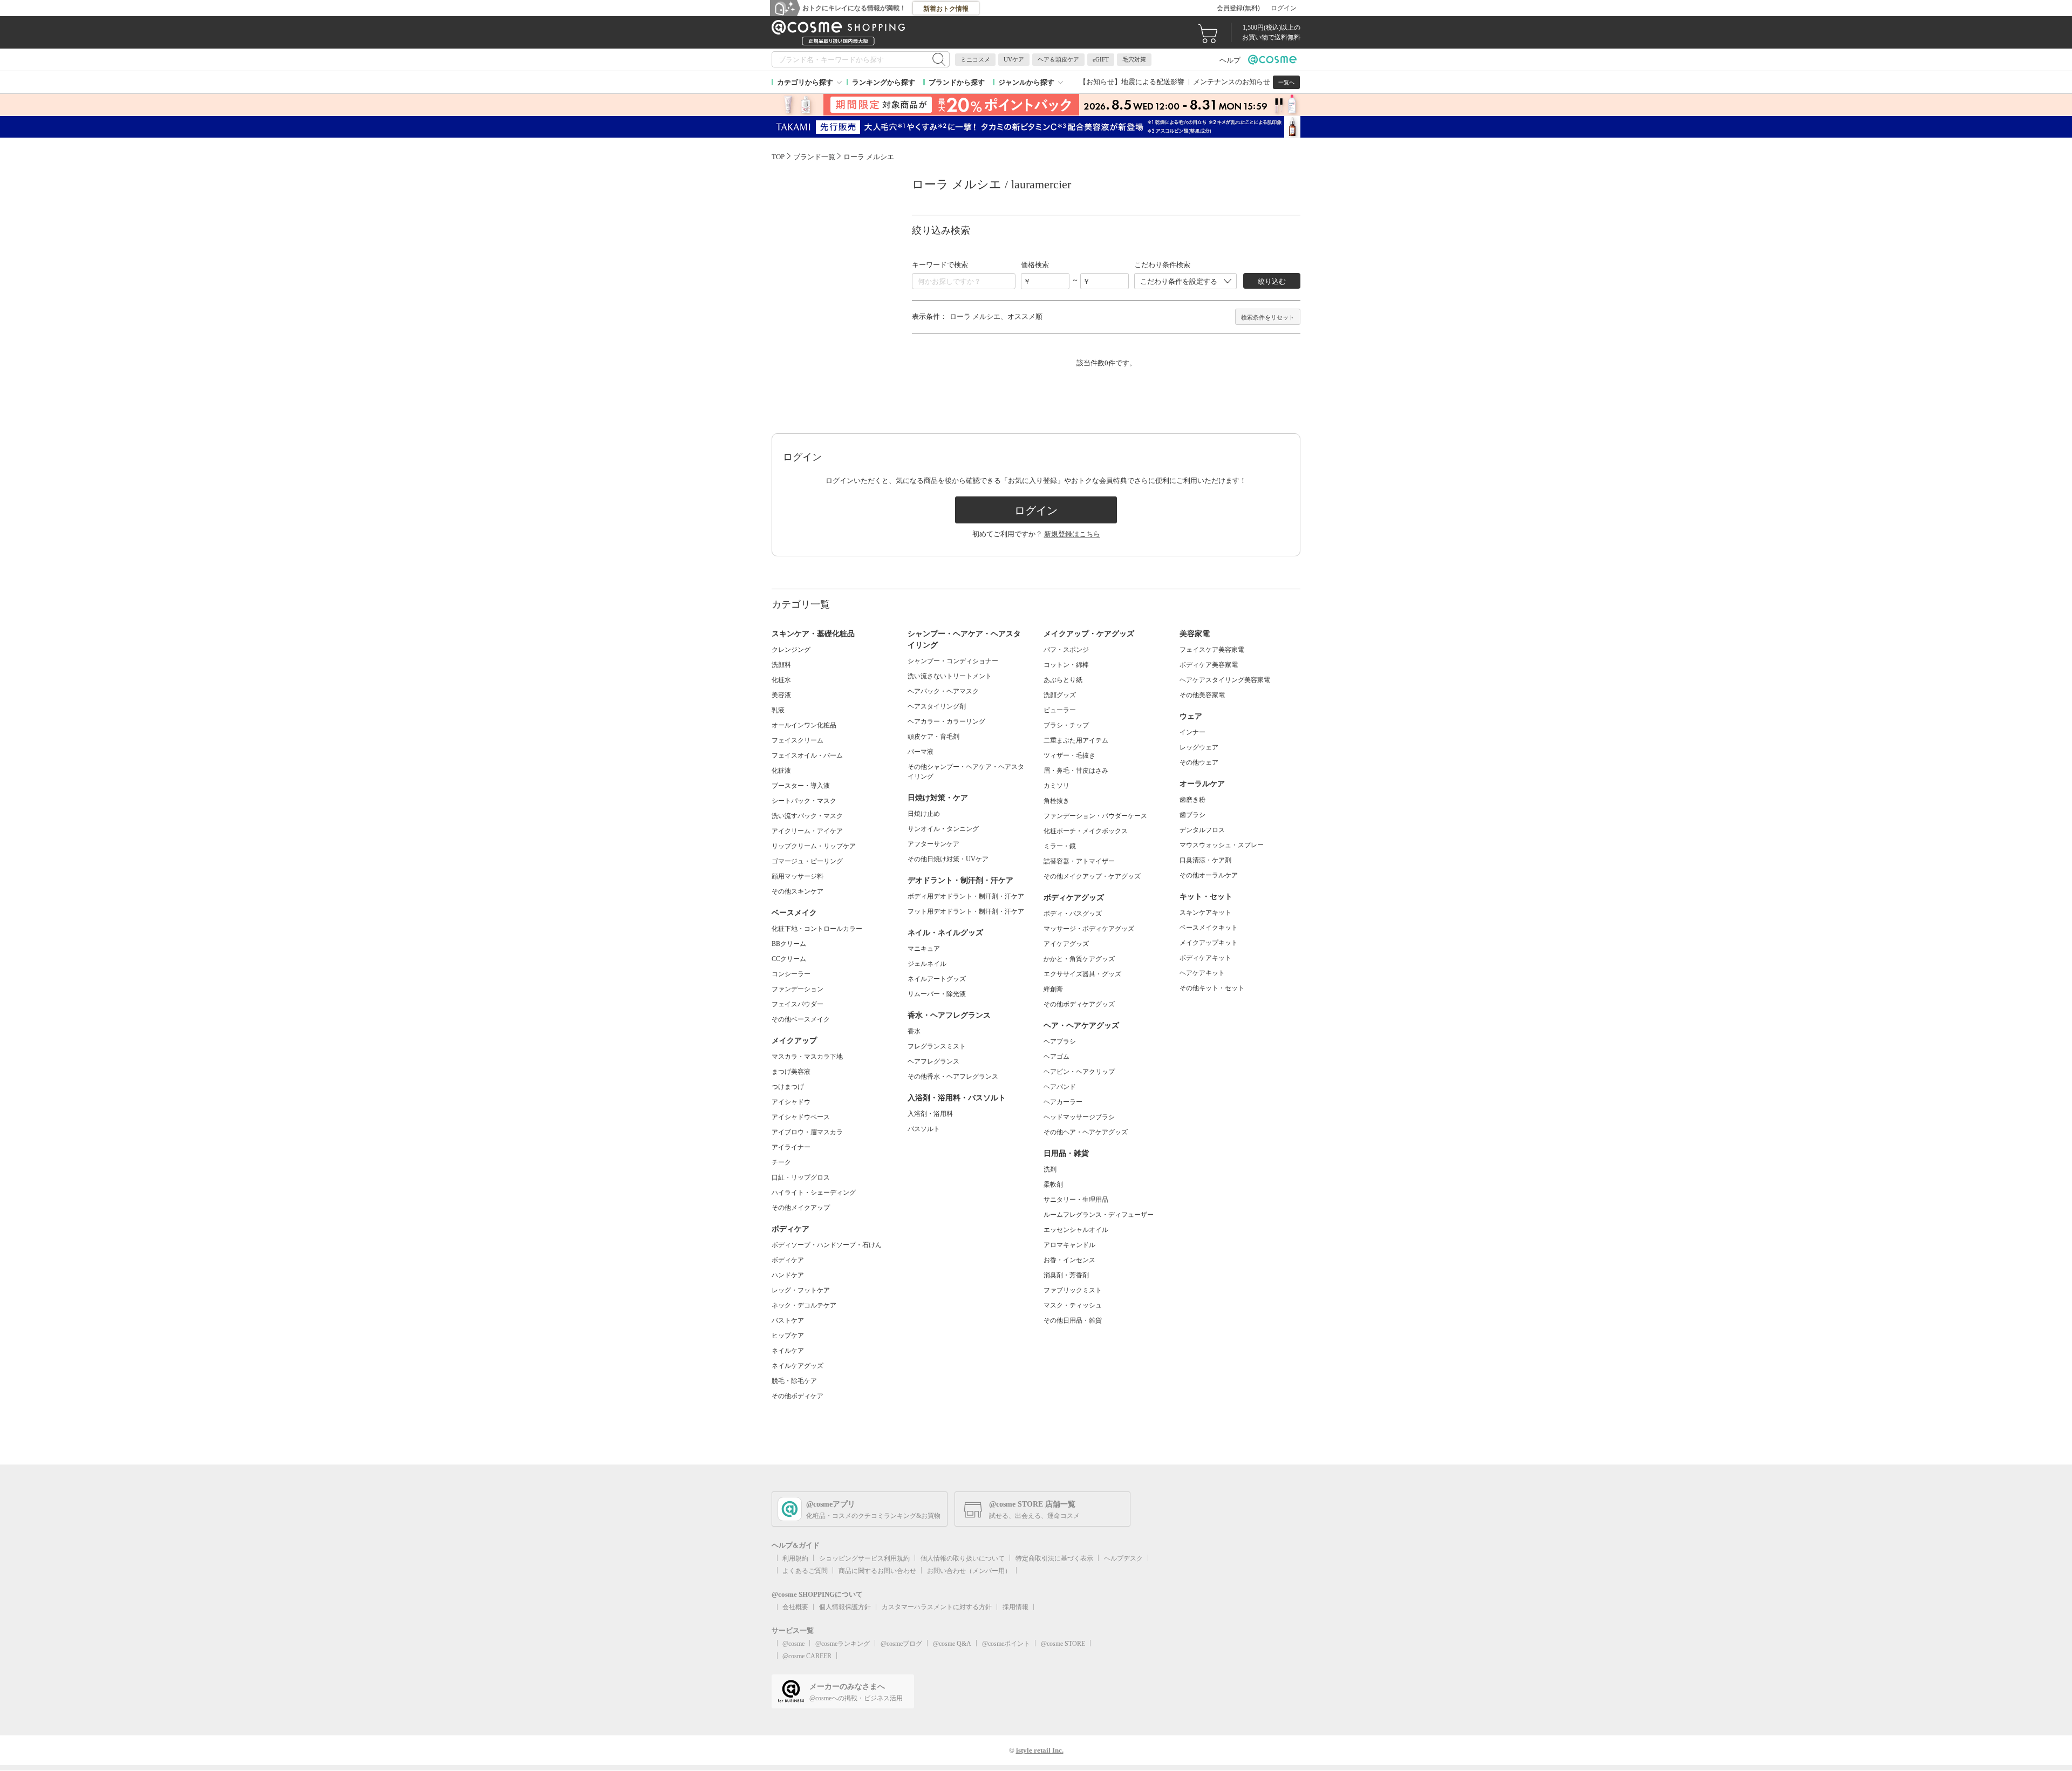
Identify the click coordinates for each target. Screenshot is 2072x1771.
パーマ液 (921, 752)
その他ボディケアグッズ (1079, 1004)
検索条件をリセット (1268, 317)
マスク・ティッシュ (1073, 1305)
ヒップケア (788, 1336)
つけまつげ (788, 1087)
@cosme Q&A (952, 1644)
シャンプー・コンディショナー (953, 661)
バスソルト (924, 1129)
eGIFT (1101, 59)
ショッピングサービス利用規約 (864, 1558)
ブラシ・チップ (1066, 725)
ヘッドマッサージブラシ (1079, 1117)
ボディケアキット (1205, 958)
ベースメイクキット (1209, 928)
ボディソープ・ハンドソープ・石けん (827, 1245)
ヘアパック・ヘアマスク (943, 691)
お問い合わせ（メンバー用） (969, 1571)
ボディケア (788, 1260)
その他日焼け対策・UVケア (948, 859)
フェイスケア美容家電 (1212, 650)
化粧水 (781, 680)
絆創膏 (1053, 989)
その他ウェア (1199, 762)
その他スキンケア (798, 891)
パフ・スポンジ (1066, 650)
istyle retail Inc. (1040, 1750)
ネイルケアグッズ (798, 1366)
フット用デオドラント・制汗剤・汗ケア (966, 911)
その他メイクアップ (801, 1208)
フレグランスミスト (937, 1046)
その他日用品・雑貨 (1073, 1320)
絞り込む (1272, 281)
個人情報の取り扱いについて (963, 1558)
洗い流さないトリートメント (950, 676)
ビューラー (1060, 710)
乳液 (778, 710)
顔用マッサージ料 (798, 876)
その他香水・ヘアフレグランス (953, 1077)
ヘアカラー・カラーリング (946, 721)
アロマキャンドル (1069, 1245)
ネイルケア (788, 1351)
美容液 (781, 695)
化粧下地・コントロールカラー (817, 929)
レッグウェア (1199, 747)
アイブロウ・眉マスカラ (807, 1132)
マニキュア (924, 949)
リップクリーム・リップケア (814, 846)
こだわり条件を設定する (1179, 281)
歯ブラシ (1192, 815)
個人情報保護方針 (845, 1607)
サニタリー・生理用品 (1076, 1200)
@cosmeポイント (1006, 1644)
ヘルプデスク (1123, 1558)
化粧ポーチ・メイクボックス (1086, 831)
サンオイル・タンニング (943, 829)
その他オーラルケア (1209, 875)
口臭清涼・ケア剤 (1205, 860)
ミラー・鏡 (1060, 846)
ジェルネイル (927, 964)
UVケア (1014, 59)
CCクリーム (789, 959)
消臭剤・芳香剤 (1066, 1275)
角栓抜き (1057, 801)
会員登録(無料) (1238, 8)
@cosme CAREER (807, 1656)
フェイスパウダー (798, 1004)
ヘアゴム (1057, 1057)
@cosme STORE (1063, 1644)
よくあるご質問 (805, 1571)
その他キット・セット (1212, 988)
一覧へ (1286, 82)
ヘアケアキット (1202, 973)
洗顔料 (781, 665)
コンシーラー (791, 974)
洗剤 (1050, 1169)
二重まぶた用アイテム (1076, 740)
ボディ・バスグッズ (1073, 914)
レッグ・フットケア (801, 1290)
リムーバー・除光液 (937, 994)
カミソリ (1057, 786)
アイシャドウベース (801, 1117)
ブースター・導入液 (801, 786)
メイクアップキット (1209, 943)
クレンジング (791, 650)
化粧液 (781, 771)
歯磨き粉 (1192, 800)
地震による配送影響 (1153, 82)
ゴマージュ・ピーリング (807, 861)
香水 (914, 1031)
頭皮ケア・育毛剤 (933, 737)
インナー (1192, 732)
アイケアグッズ (1066, 944)
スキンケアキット (1205, 912)
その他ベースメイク (801, 1019)
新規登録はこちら (1072, 534)
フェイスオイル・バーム (807, 755)
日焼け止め (924, 814)
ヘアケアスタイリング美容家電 (1225, 680)
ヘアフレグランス (933, 1061)
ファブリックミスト (1073, 1290)
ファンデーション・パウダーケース (1095, 816)
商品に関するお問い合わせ (877, 1571)
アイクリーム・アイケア (807, 831)
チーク (781, 1162)
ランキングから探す (884, 82)
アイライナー (791, 1147)
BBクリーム (789, 944)
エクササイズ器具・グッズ (1082, 974)
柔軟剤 (1053, 1184)
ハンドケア (788, 1275)
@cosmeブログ (901, 1644)
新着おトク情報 (946, 9)
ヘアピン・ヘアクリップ (1079, 1072)
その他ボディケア (798, 1396)
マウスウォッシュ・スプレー (1222, 845)
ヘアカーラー (1063, 1102)
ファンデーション (798, 989)
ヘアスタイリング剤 (937, 706)
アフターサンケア (933, 844)
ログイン (1284, 8)
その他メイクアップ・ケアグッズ (1092, 876)
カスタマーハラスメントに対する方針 (937, 1607)
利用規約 (795, 1558)
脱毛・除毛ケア (794, 1381)
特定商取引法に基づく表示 (1054, 1558)
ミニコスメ (975, 59)
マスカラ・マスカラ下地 (807, 1057)
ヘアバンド (1060, 1087)
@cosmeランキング (843, 1644)
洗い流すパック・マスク (807, 816)
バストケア (788, 1320)
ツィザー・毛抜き (1069, 755)
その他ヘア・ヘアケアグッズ (1086, 1132)
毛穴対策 (1134, 59)
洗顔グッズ (1060, 695)
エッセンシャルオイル (1076, 1230)
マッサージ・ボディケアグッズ (1089, 929)
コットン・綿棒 (1066, 665)
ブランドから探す (957, 82)
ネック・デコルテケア (804, 1305)
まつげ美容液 (791, 1072)
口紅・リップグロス (801, 1177)
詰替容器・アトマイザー (1079, 861)
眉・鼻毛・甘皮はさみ (1076, 771)
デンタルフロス (1202, 830)
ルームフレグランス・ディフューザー (1099, 1215)
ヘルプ (1230, 60)
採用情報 (1015, 1607)
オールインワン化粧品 (804, 725)
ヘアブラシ (1060, 1041)
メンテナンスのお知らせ (1232, 82)
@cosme (793, 1644)
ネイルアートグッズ (937, 979)
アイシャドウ (791, 1102)
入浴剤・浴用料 (930, 1114)
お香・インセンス (1069, 1260)
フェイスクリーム (798, 740)
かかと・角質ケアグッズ (1079, 959)
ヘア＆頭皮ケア (1058, 59)
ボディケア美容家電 (1209, 665)
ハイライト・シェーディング (814, 1193)
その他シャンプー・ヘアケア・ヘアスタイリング (966, 772)
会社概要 (795, 1607)
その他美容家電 (1202, 695)
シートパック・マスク (804, 801)
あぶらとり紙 (1063, 680)
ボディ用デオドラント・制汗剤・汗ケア (966, 896)
